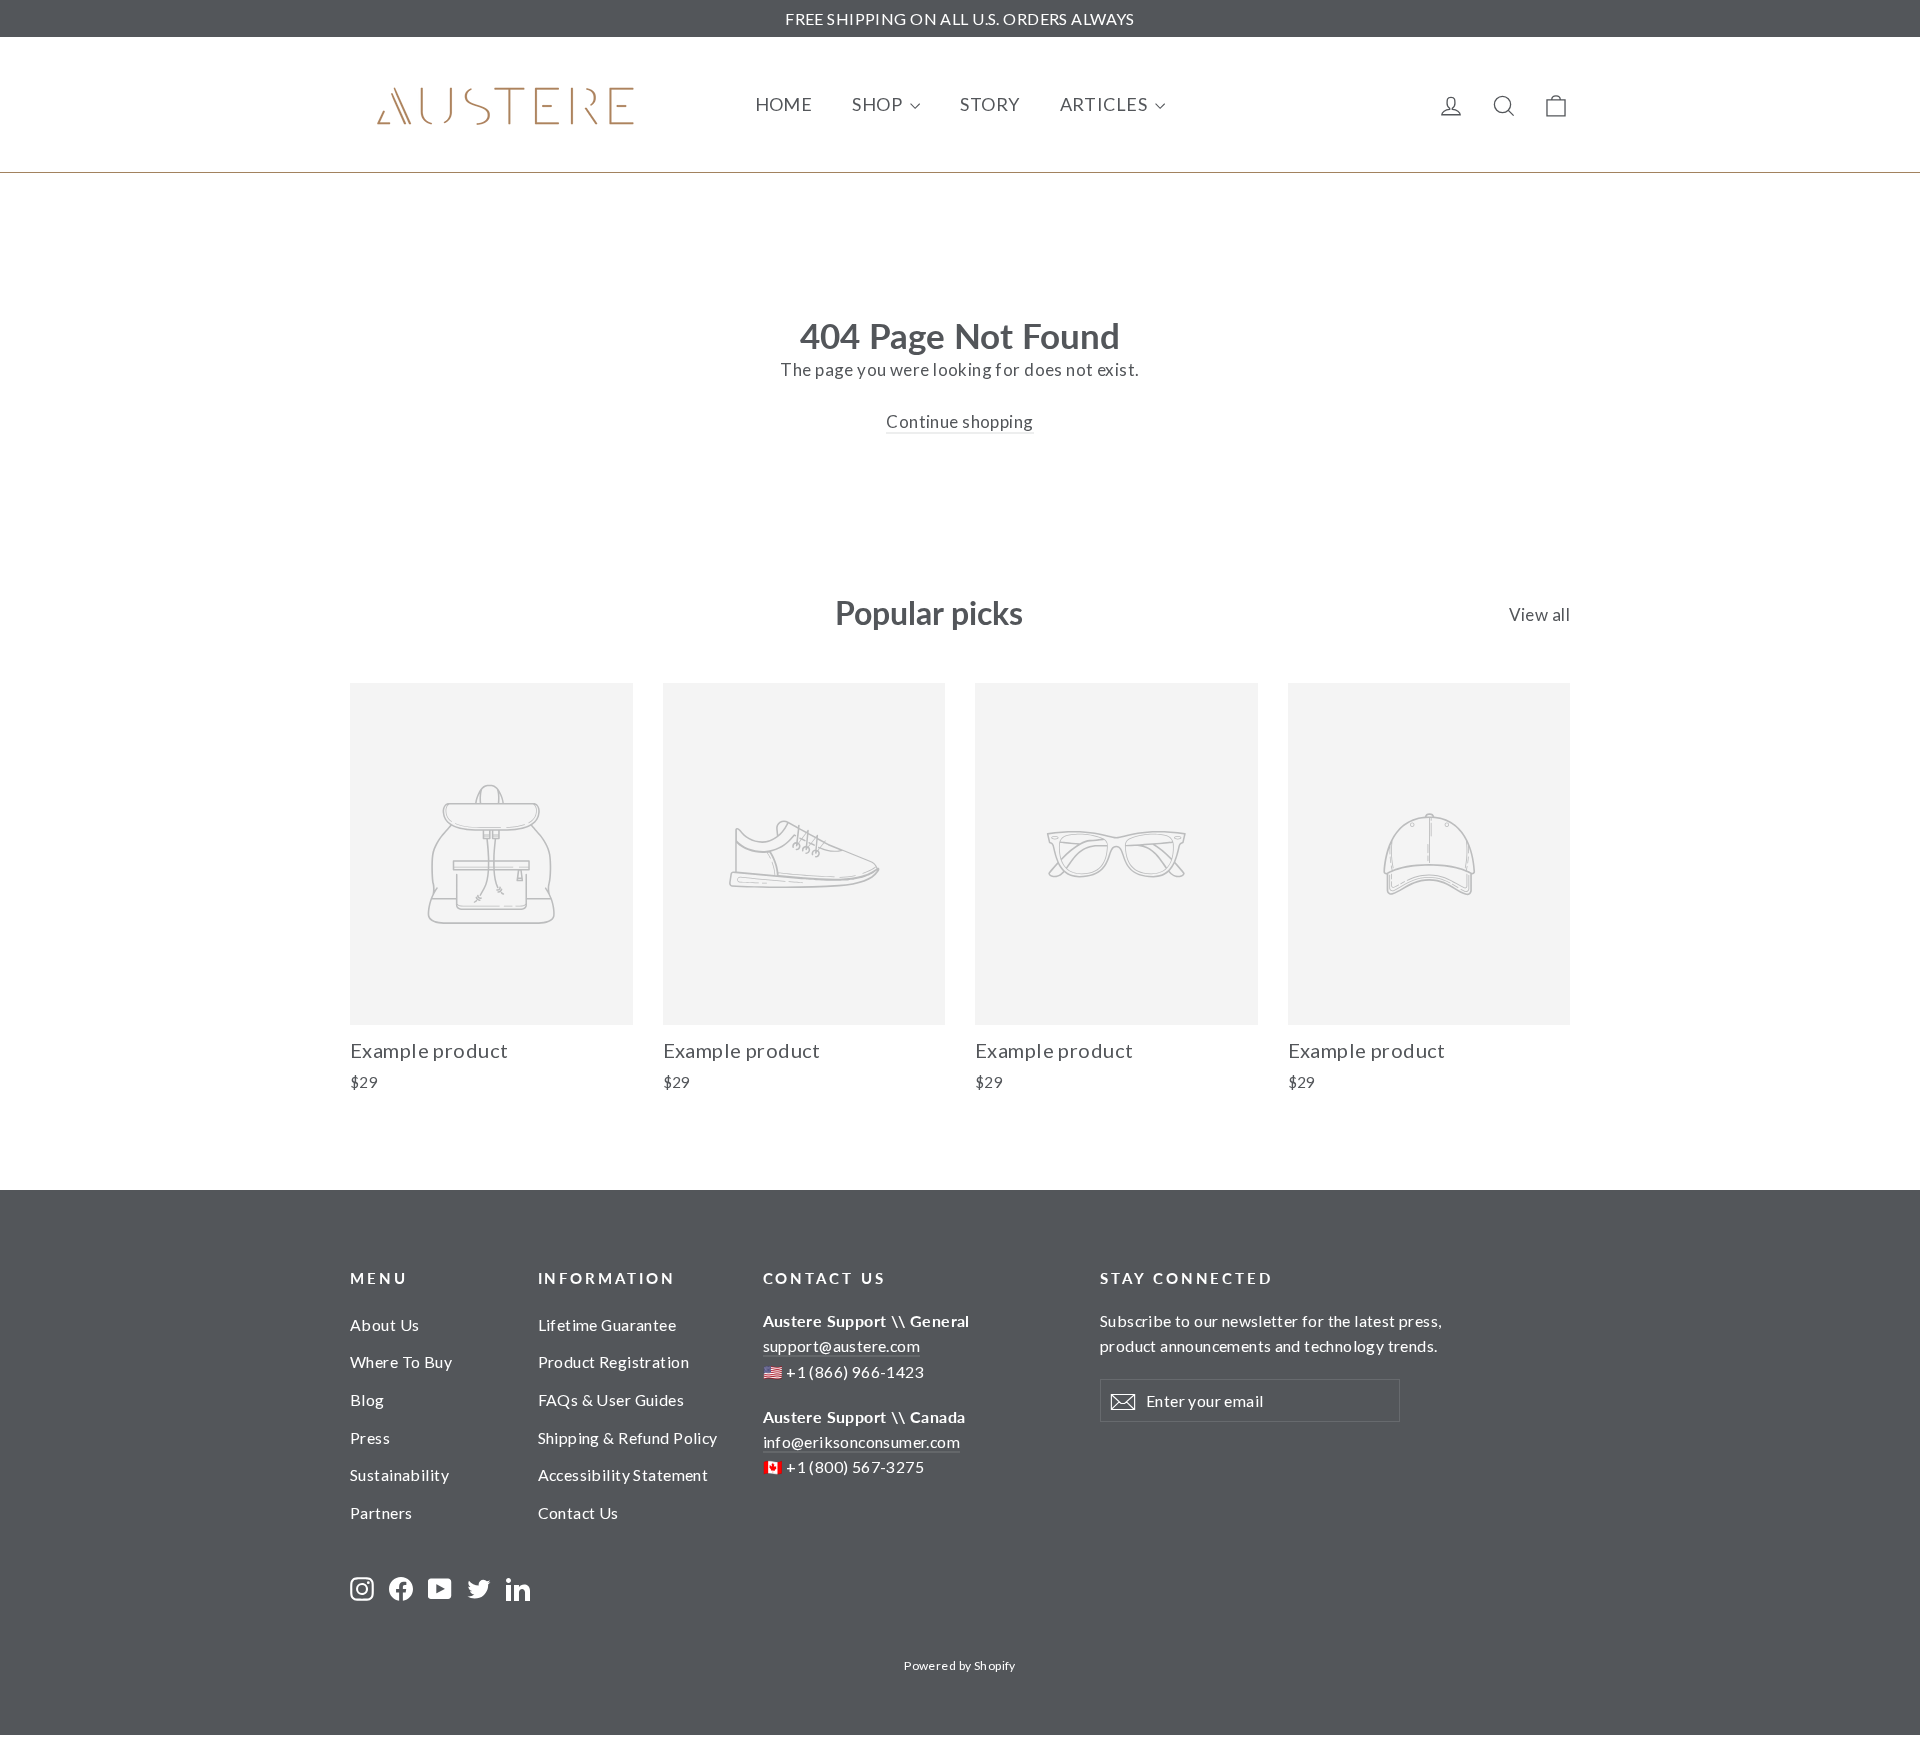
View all (1539, 614)
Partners (381, 1512)
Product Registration (614, 1361)
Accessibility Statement (623, 1474)
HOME (784, 104)
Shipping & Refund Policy (628, 1437)
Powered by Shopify (960, 1665)
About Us (384, 1324)
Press (370, 1437)
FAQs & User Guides (611, 1399)
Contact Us (578, 1512)
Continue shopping (959, 421)
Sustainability (399, 1474)
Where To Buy (401, 1361)
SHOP (878, 104)
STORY (989, 104)
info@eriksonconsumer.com (862, 1441)
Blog (367, 1399)
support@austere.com (842, 1345)
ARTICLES (1105, 104)
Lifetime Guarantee (607, 1324)
